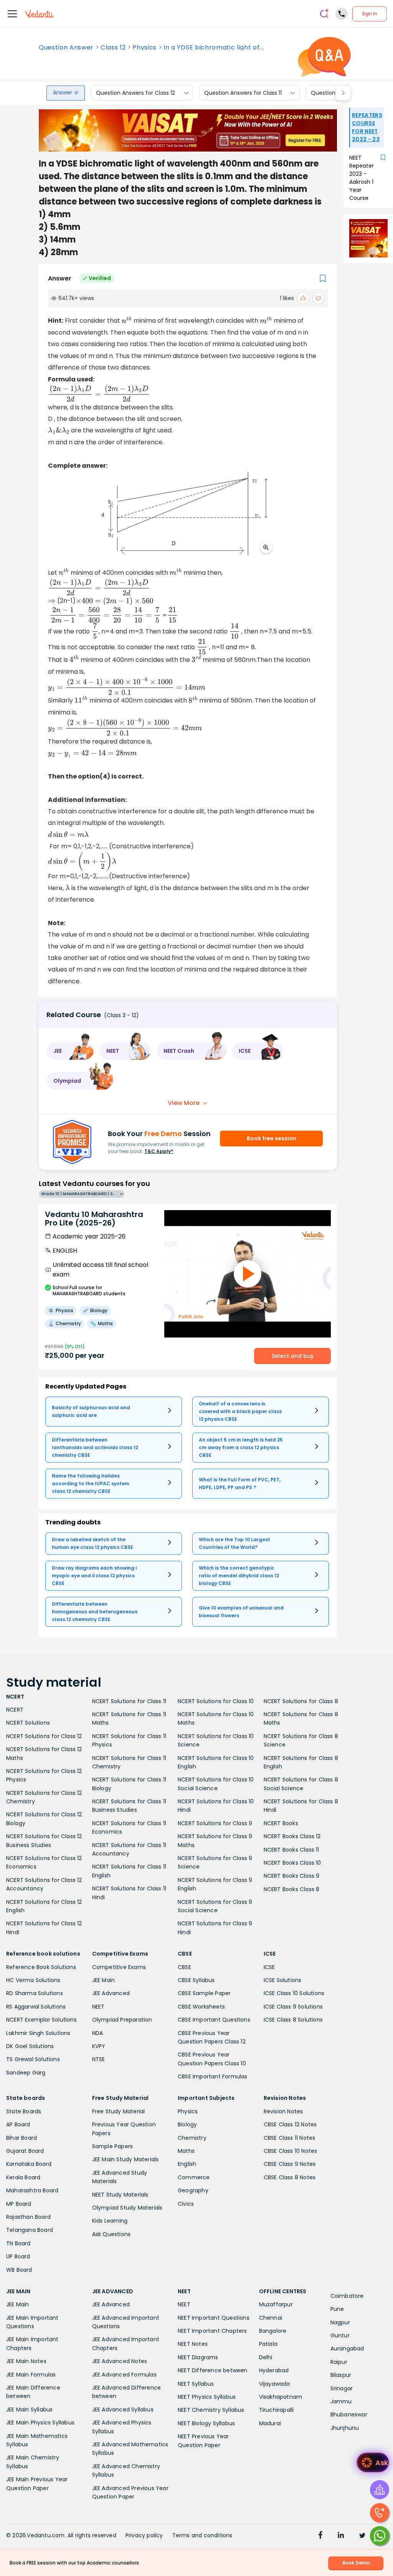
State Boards (24, 2111)
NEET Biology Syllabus (206, 2423)
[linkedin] (341, 2536)
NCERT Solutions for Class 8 (301, 1701)
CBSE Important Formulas (213, 2076)
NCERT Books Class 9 (292, 1876)
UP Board (18, 2256)
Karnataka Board (29, 2164)
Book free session (272, 1138)
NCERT (15, 1710)
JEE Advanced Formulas (124, 2375)
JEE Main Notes (26, 2361)
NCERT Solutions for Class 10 (216, 1701)
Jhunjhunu (345, 2428)
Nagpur (340, 2322)
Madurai (270, 2423)
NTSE (99, 2059)
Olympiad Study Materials (127, 2208)
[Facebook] (320, 2536)
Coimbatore (347, 2296)
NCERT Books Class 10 (292, 1863)
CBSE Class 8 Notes (290, 2177)
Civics (186, 2204)
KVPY (99, 2046)
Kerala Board (23, 2177)
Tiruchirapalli (277, 2410)
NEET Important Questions (214, 2318)
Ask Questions (111, 2234)
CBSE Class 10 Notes (291, 2151)
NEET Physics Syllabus (207, 2397)
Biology (187, 2124)
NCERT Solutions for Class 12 (44, 1736)
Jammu (341, 2401)
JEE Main (104, 1980)
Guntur (340, 2335)
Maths (186, 2151)
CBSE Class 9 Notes (290, 2164)
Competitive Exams (119, 1967)
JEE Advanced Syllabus (123, 2409)
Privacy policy (144, 2535)
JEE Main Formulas (31, 2375)
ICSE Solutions (283, 1980)
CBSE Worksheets (201, 2007)
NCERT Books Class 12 (292, 1836)
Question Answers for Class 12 (135, 93)
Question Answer (66, 48)
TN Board (18, 2243)
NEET (98, 2007)
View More (184, 1103)
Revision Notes (283, 2111)
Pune (337, 2309)
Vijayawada (275, 2384)
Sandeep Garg (26, 2073)
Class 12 (113, 48)
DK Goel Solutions (30, 2046)
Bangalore (273, 2331)
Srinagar (342, 2388)
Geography (193, 2190)
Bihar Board (21, 2138)
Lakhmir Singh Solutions (38, 2033)
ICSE (269, 1967)
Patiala (268, 2344)
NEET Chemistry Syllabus (211, 2410)
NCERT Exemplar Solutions (41, 2020)
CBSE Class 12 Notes (290, 2124)
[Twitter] (362, 2536)
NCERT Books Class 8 (292, 1889)
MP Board (19, 2204)
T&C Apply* (159, 1151)
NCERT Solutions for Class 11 (129, 1701)
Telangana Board (30, 2230)
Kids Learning (110, 2221)
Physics (144, 48)
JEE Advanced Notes (120, 2361)
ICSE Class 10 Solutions (294, 1993)
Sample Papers (113, 2146)
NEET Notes (193, 2344)
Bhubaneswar (349, 2414)
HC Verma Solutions (33, 1980)
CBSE (184, 1967)
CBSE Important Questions (214, 2020)
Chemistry (192, 2138)
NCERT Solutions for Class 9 (215, 1823)
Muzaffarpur (276, 2304)
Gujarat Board (25, 2151)
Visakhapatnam (281, 2397)
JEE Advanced (111, 1993)
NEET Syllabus (196, 2384)
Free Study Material (119, 2111)
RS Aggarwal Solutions (36, 2007)
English (187, 2164)
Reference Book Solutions (41, 1967)
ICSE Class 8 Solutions (293, 2020)
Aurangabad (347, 2348)
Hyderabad (274, 2370)
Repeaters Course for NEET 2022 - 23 (367, 127)
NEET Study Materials (120, 2195)
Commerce (194, 2177)
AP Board (18, 2124)
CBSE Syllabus (196, 1980)
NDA (98, 2033)
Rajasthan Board (28, 2217)
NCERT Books (281, 1823)
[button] (70, 1051)
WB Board (19, 2270)
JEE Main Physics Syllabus (40, 2423)
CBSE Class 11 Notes (290, 2138)
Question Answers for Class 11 (243, 93)
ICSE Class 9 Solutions (293, 2007)
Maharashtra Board (32, 2190)
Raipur (339, 2362)
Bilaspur (341, 2375)
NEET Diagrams (198, 2357)
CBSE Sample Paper (204, 1993)
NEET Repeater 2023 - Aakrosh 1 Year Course (362, 178)
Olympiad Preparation (122, 2020)
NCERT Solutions (28, 1723)
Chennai (271, 2318)
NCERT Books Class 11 (291, 1850)
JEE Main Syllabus (29, 2409)
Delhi (266, 2357)
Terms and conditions (202, 2535)
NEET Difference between (213, 2370)
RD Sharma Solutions (35, 1993)
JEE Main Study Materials (125, 2159)
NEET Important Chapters (212, 2331)
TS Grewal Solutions (33, 2059)
